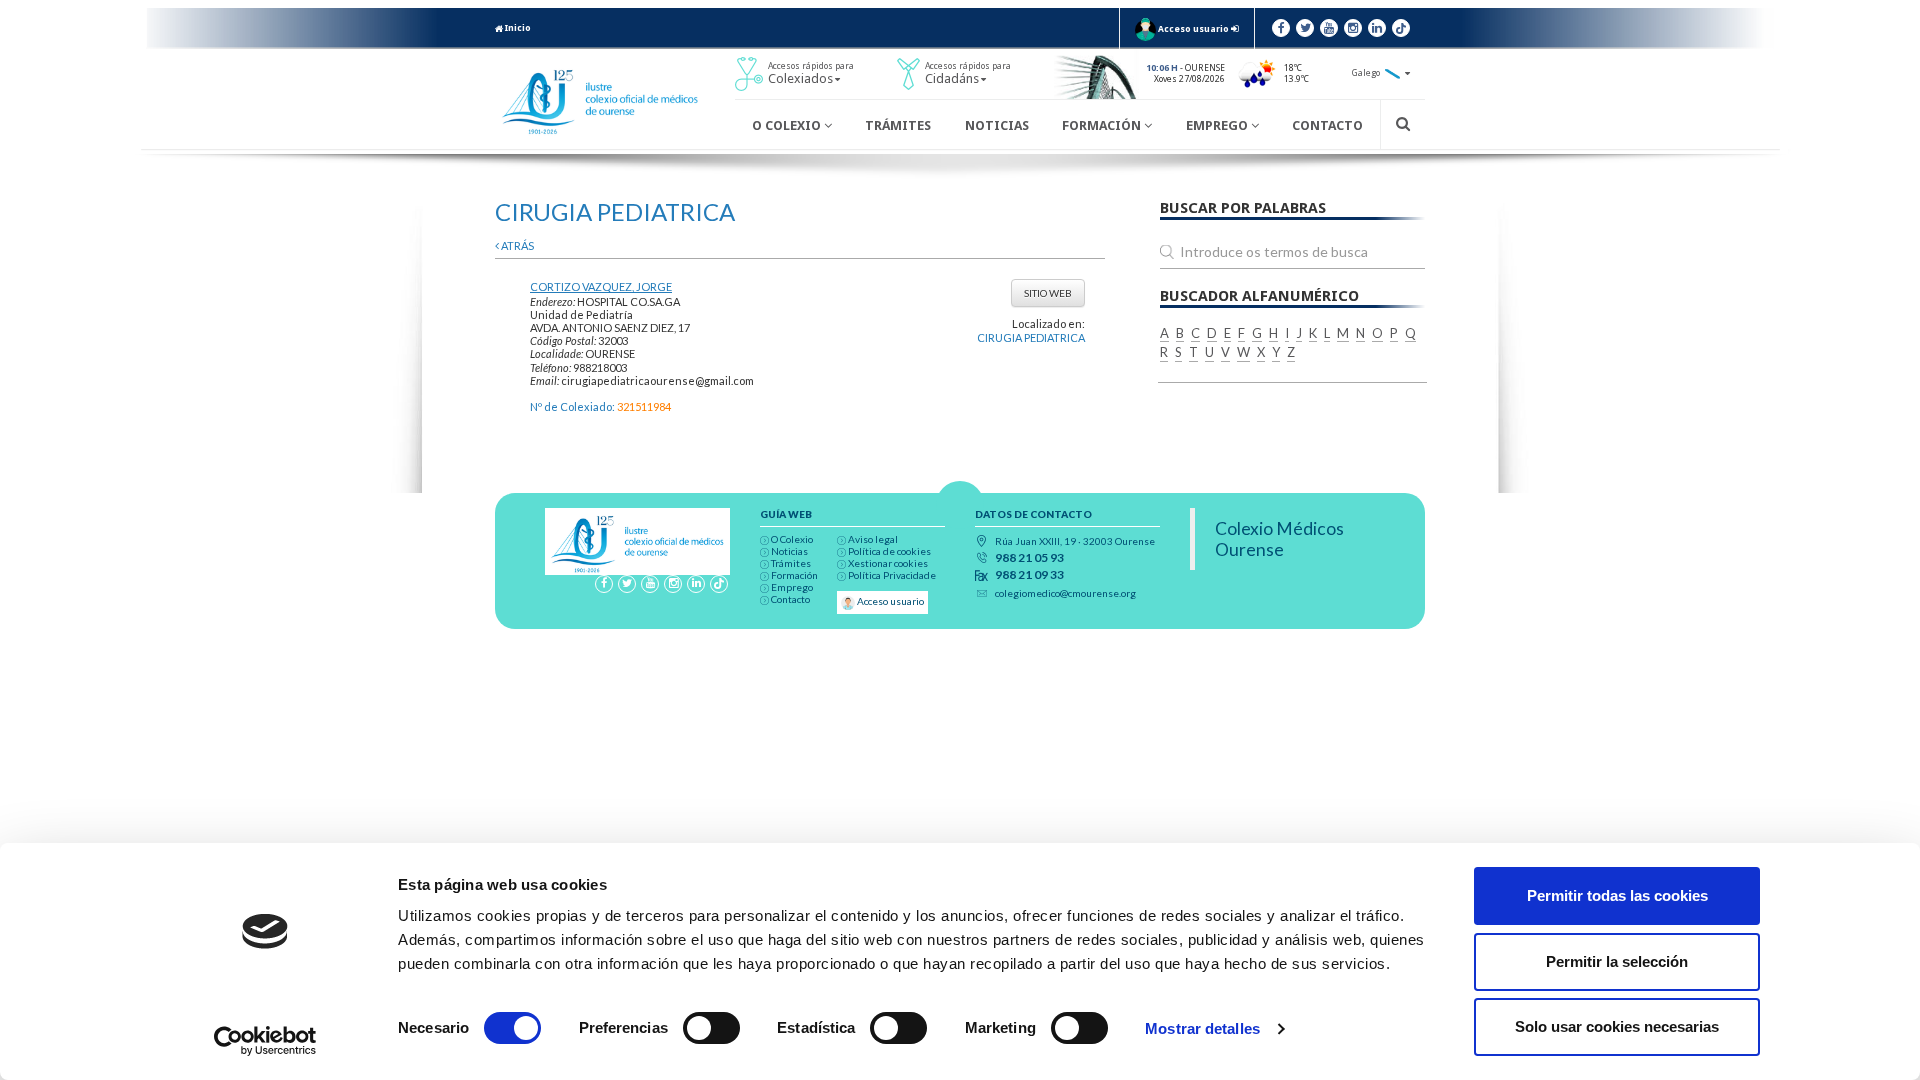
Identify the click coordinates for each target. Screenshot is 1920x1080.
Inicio (517, 28)
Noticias (997, 125)
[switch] (711, 1028)
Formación (1103, 125)
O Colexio (788, 125)
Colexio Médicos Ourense (1279, 539)
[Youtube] (1329, 28)
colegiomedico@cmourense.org (1065, 593)
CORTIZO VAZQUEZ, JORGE (601, 286)
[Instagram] (1353, 28)
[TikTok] (1401, 28)
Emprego (1218, 125)
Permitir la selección (1617, 961)
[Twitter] (1305, 28)
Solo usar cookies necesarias (1617, 1026)
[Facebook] (1281, 28)
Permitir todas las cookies (1617, 895)
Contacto (1327, 125)
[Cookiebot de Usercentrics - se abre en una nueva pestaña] (265, 1041)
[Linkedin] (1377, 28)
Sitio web (1048, 293)
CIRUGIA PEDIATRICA (1031, 337)
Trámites (898, 125)
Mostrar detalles (1202, 1028)
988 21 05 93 (1029, 558)
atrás (516, 245)
